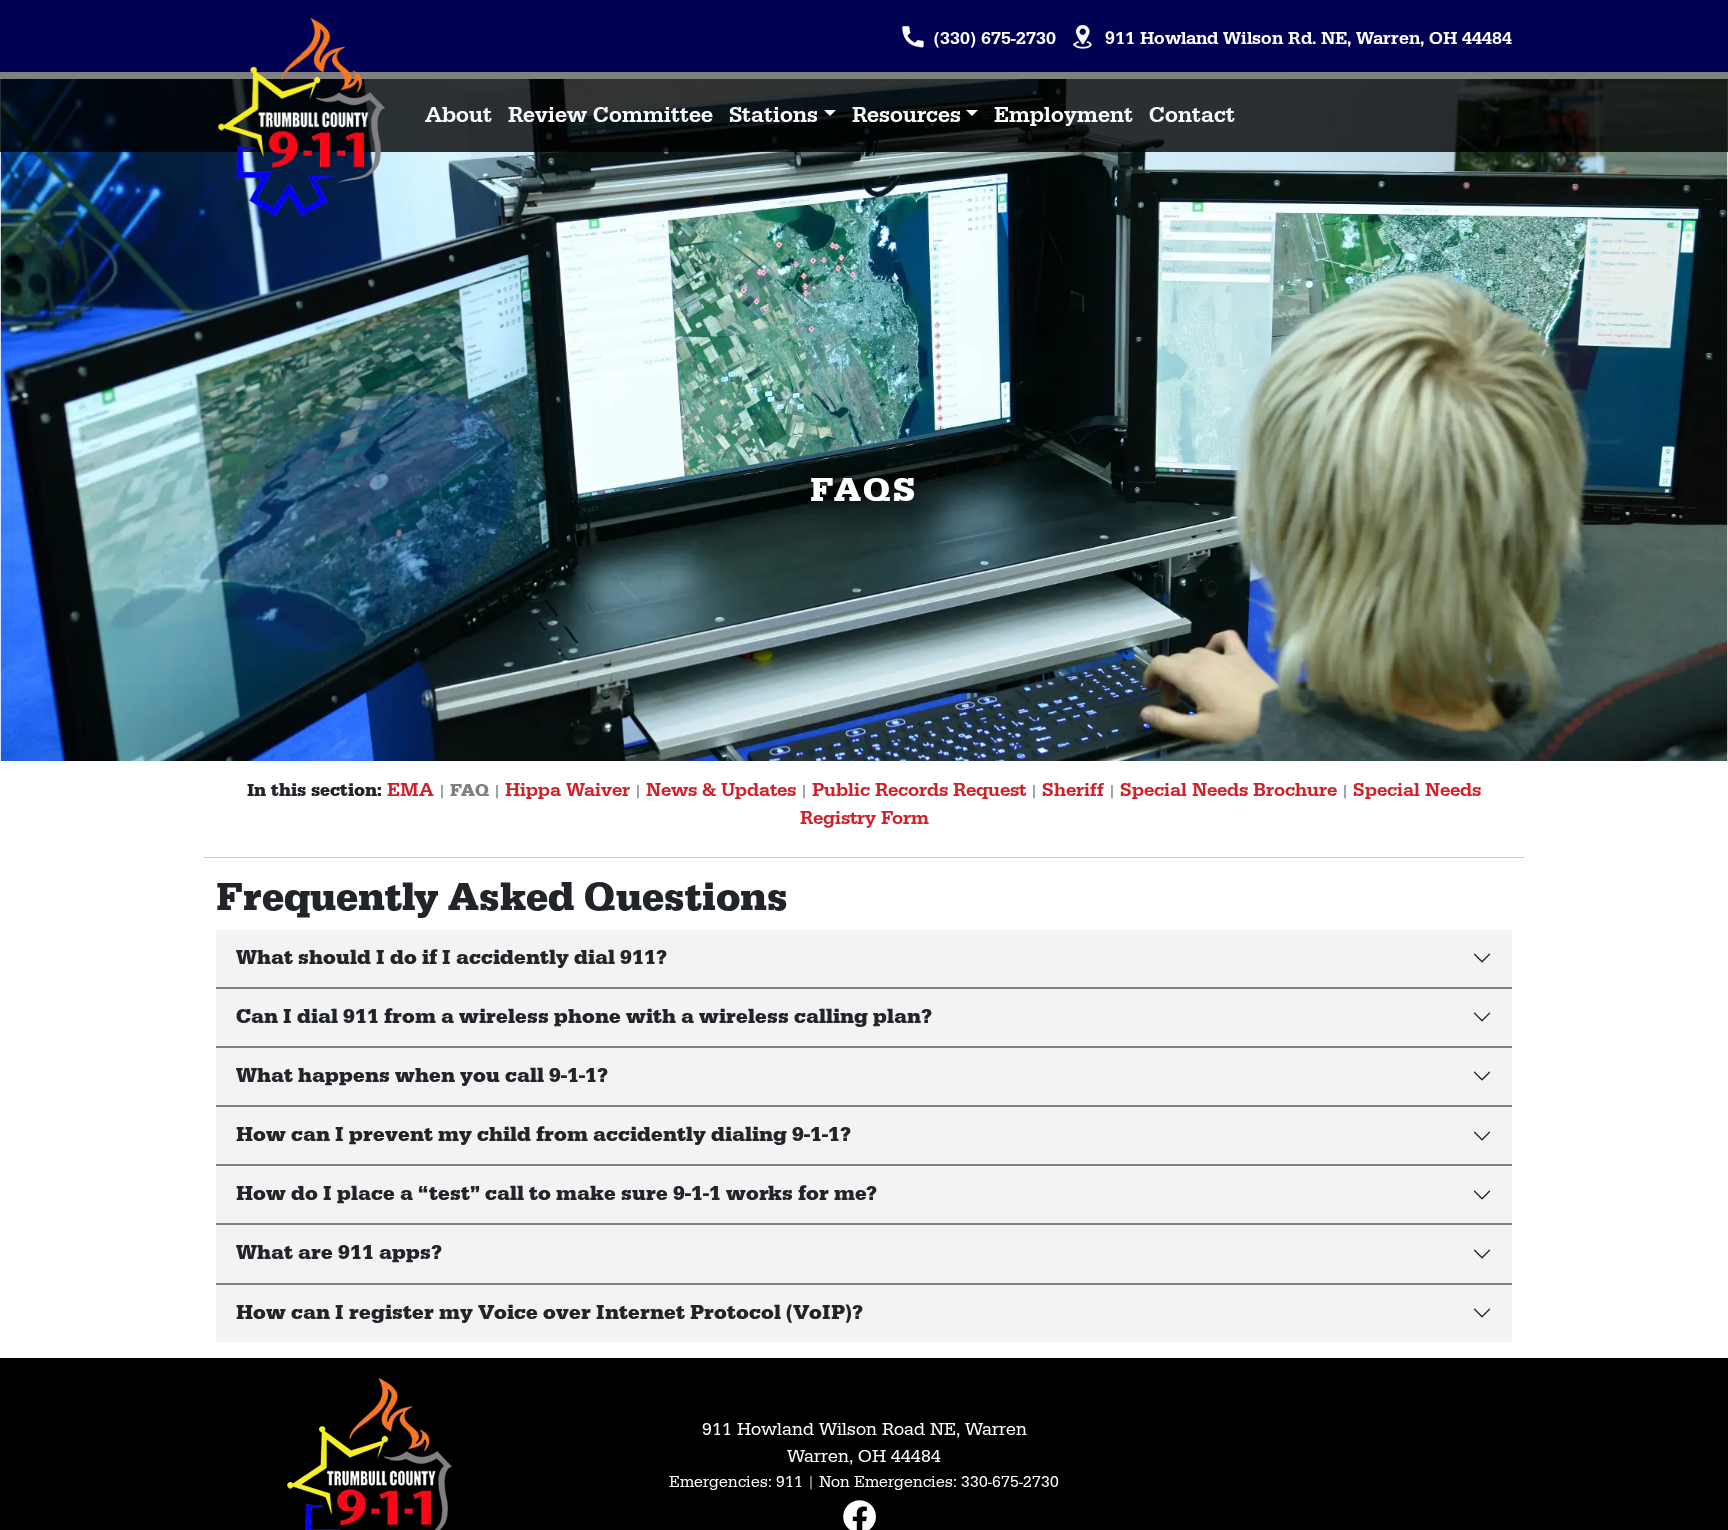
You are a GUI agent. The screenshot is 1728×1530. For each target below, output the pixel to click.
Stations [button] (773, 115)
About (458, 115)
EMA (410, 790)
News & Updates (721, 790)
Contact (1192, 115)
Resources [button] (906, 115)
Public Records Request (919, 790)
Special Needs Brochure (1228, 790)
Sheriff (1073, 790)
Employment (1063, 115)
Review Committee (610, 115)
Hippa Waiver (567, 790)
